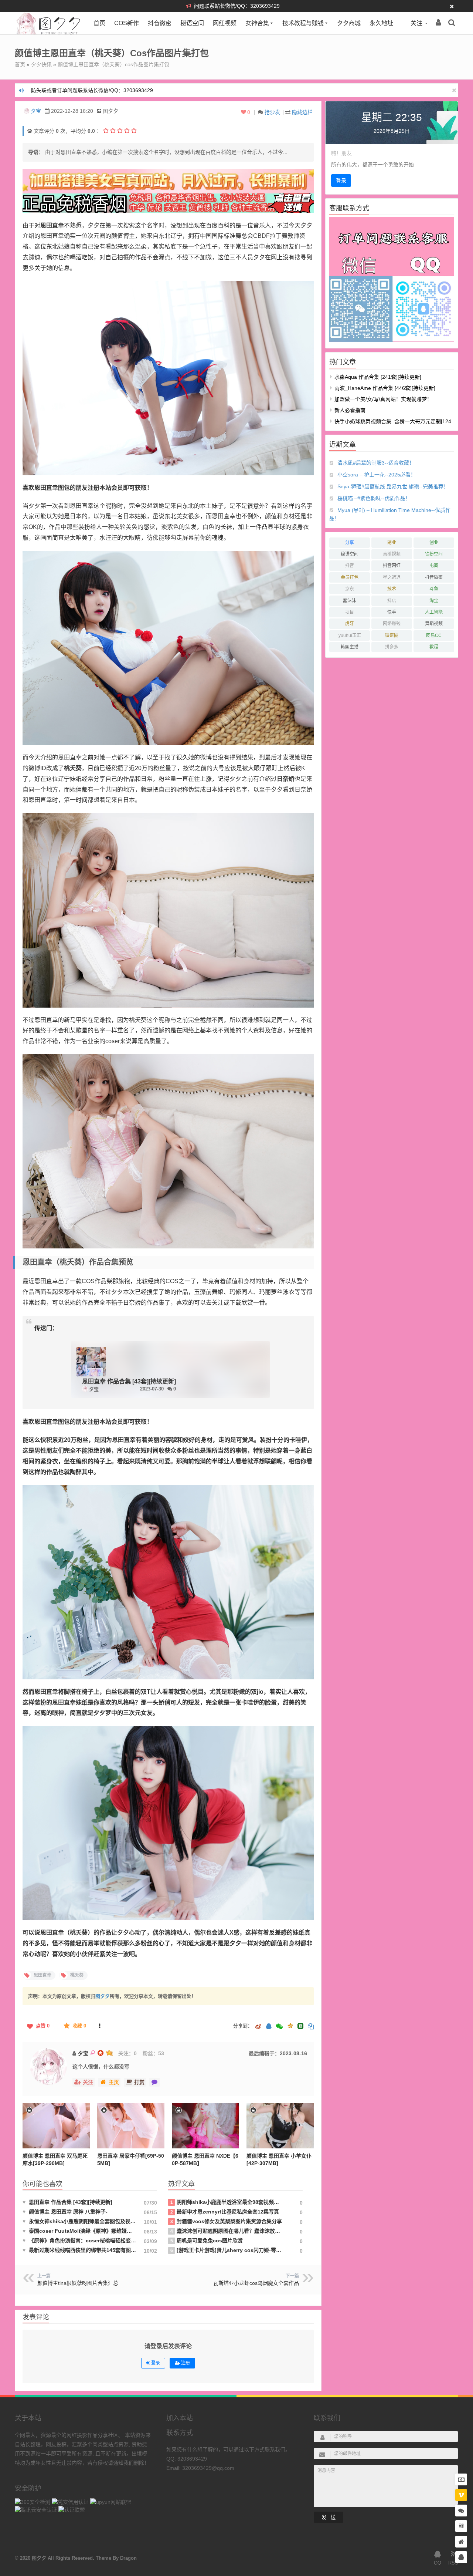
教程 (434, 647)
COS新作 (127, 23)
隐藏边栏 (302, 112)
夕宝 (36, 111)
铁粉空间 (434, 554)
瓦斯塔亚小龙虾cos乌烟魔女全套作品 (256, 2283)
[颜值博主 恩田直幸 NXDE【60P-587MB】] (205, 2126)
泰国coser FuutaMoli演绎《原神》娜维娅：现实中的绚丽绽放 (80, 2231)
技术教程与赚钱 (303, 23)
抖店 (392, 601)
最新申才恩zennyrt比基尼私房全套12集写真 (225, 2212)
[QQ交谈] (461, 2557)
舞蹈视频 (434, 624)
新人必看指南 (350, 410)
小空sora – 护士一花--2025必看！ (377, 475)
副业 (392, 543)
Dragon (128, 2558)
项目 (350, 612)
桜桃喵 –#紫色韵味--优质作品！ (374, 498)
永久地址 (381, 23)
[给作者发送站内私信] (154, 2082)
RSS (453, 2563)
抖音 (350, 566)
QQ (438, 2563)
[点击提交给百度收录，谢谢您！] (30, 131)
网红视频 (225, 23)
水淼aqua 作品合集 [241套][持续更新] (378, 377)
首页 (99, 23)
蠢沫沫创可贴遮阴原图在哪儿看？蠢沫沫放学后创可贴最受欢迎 (226, 2231)
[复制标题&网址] (311, 2027)
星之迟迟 (392, 577)
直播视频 (392, 554)
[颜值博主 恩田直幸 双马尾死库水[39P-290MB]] (56, 2126)
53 (161, 2053)
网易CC (434, 635)
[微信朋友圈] (280, 2027)
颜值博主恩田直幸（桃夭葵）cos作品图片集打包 (113, 64)
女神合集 (257, 23)
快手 (392, 612)
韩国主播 (350, 647)
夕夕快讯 (41, 64)
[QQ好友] (269, 2027)
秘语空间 (192, 23)
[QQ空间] (290, 2025)
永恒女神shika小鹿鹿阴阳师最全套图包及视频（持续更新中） (80, 2221)
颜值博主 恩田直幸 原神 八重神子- (65, 2212)
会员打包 (350, 577)
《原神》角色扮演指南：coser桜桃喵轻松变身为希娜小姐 (80, 2240)
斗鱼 (434, 589)
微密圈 (392, 635)
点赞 (43, 2026)
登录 (341, 181)
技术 (392, 589)
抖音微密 (160, 23)
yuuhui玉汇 (350, 635)
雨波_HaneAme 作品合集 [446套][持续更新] (385, 388)
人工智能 (434, 612)
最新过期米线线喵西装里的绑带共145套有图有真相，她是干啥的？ (80, 2250)
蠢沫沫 (350, 601)
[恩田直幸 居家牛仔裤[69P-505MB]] (131, 2126)
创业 (434, 543)
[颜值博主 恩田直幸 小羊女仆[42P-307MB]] (280, 2126)
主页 (114, 2082)
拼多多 (392, 647)
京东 (350, 589)
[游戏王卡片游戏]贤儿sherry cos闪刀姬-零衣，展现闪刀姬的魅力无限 (226, 2250)
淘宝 (434, 601)
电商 (434, 566)
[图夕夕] (49, 33)
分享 (350, 543)
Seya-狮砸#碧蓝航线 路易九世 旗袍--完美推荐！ (393, 486)
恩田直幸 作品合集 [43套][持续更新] (129, 1381)
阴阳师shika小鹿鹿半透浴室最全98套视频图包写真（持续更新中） (226, 2202)
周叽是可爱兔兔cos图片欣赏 (207, 2240)
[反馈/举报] (99, 2026)
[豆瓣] (300, 2026)
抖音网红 (392, 566)
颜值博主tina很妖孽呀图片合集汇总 (78, 2283)
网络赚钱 (392, 624)
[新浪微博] (258, 2027)
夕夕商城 (349, 23)
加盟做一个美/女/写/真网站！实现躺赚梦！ (383, 399)
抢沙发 (272, 112)
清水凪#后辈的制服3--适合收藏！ (376, 463)
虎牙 (350, 624)
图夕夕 (103, 1996)
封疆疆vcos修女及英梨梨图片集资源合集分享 (226, 2221)
